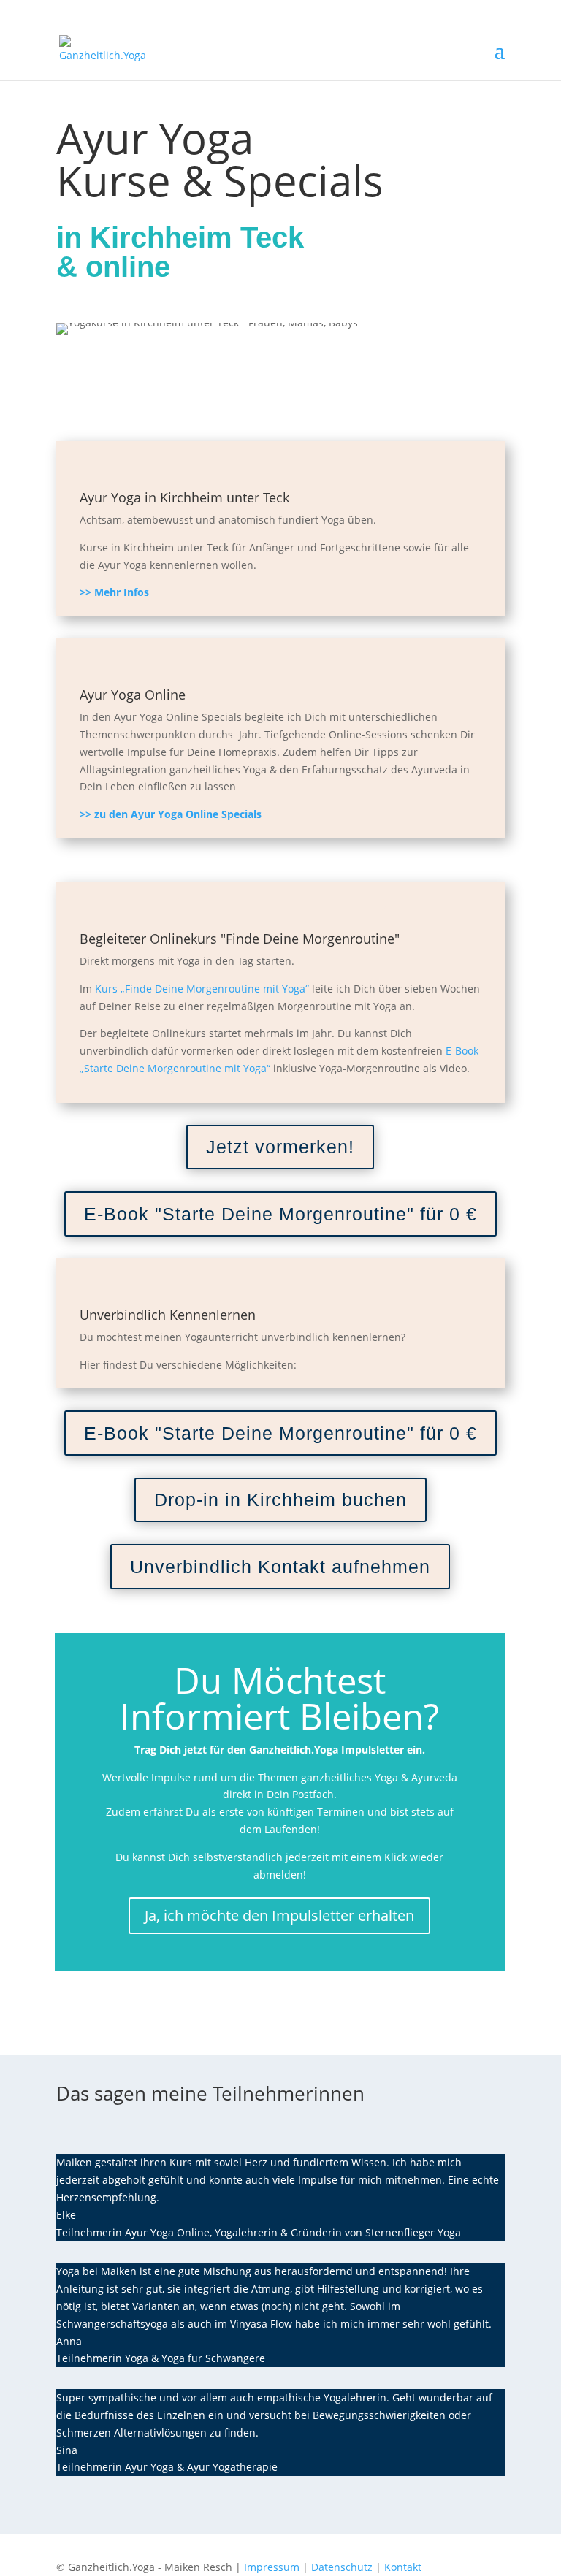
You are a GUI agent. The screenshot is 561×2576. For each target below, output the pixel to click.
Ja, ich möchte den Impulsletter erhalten (279, 1915)
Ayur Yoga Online (133, 695)
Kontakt (403, 2567)
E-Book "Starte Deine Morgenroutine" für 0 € (280, 1214)
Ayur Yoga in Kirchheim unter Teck (184, 497)
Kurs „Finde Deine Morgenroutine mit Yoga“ (201, 989)
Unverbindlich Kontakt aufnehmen (280, 1567)
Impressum (272, 2567)
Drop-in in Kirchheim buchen (280, 1499)
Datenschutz (342, 2567)
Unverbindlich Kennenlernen (168, 1315)
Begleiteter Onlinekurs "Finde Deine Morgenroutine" (240, 939)
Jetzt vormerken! (280, 1147)
